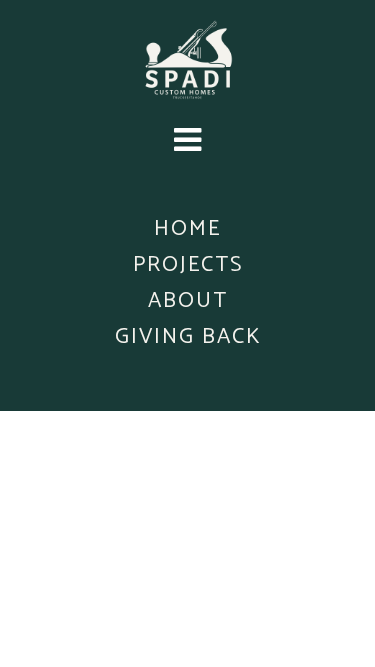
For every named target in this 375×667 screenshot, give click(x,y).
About (188, 301)
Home (187, 229)
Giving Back (188, 337)
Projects (188, 265)
